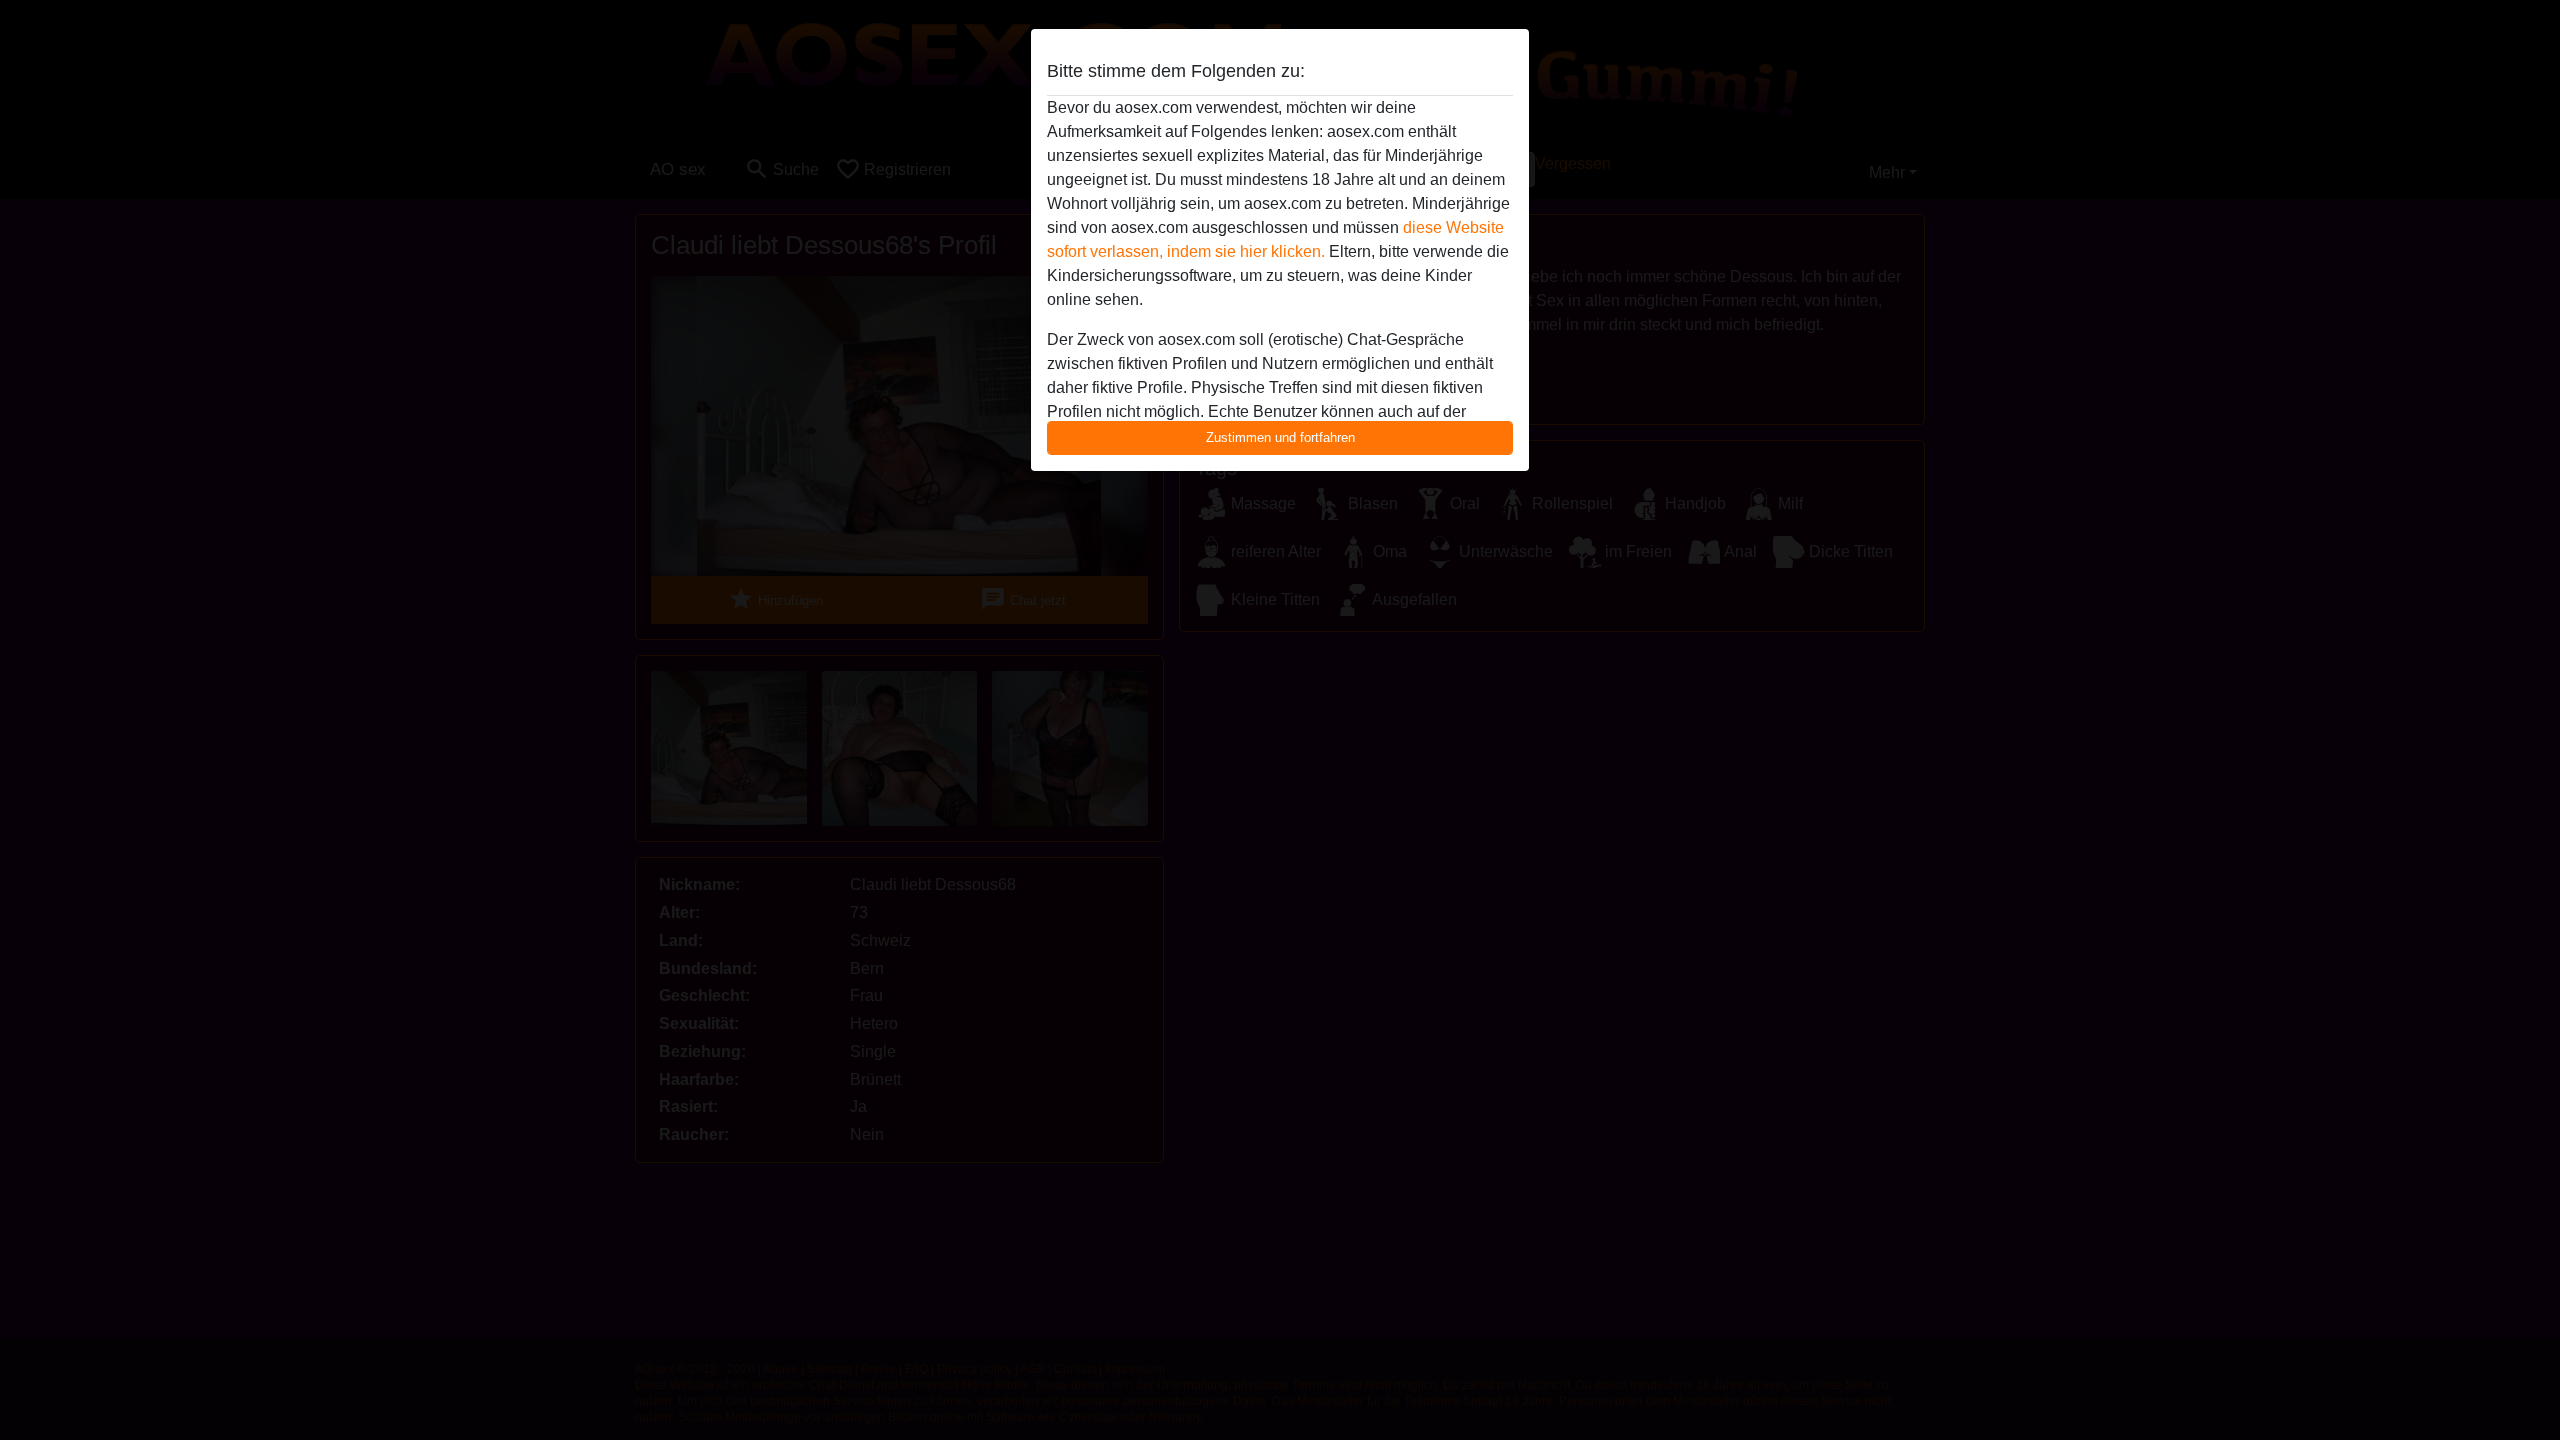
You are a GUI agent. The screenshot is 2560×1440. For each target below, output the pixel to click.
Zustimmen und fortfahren (1280, 437)
